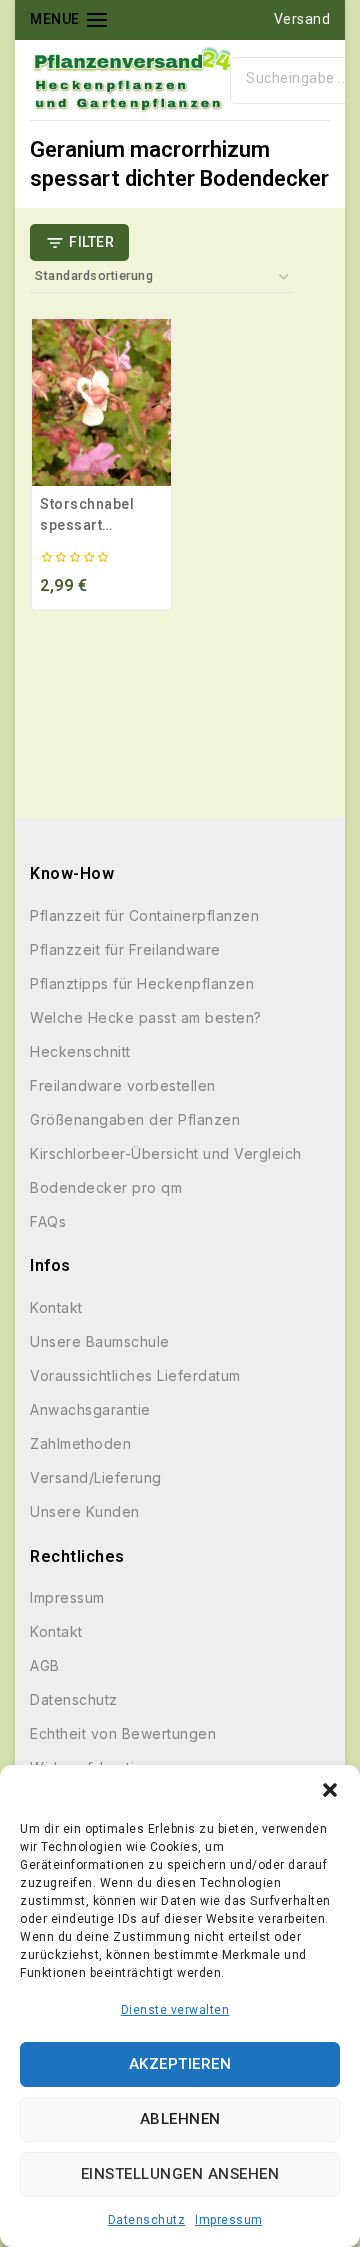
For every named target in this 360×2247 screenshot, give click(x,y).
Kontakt (56, 1307)
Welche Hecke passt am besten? (146, 1017)
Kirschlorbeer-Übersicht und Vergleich (166, 1153)
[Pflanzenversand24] (130, 80)
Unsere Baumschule (100, 1341)
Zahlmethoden (80, 1443)
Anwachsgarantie (90, 1409)
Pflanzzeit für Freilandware (125, 949)
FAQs (48, 1221)
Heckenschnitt (80, 1051)
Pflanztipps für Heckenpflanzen (142, 983)
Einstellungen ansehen (180, 2174)
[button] (330, 1790)
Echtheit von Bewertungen (123, 1733)
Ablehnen (180, 2119)
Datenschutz (147, 2220)
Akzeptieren (180, 2064)
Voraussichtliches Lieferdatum (135, 1375)
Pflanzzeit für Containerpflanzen (144, 915)
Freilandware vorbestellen (123, 1085)
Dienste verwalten (175, 2010)
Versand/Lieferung (96, 1477)
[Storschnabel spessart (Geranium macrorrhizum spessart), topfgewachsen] (101, 402)
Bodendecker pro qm (106, 1187)
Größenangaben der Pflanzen (135, 1119)
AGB (45, 1665)
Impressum (229, 2220)
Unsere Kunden (85, 1511)
